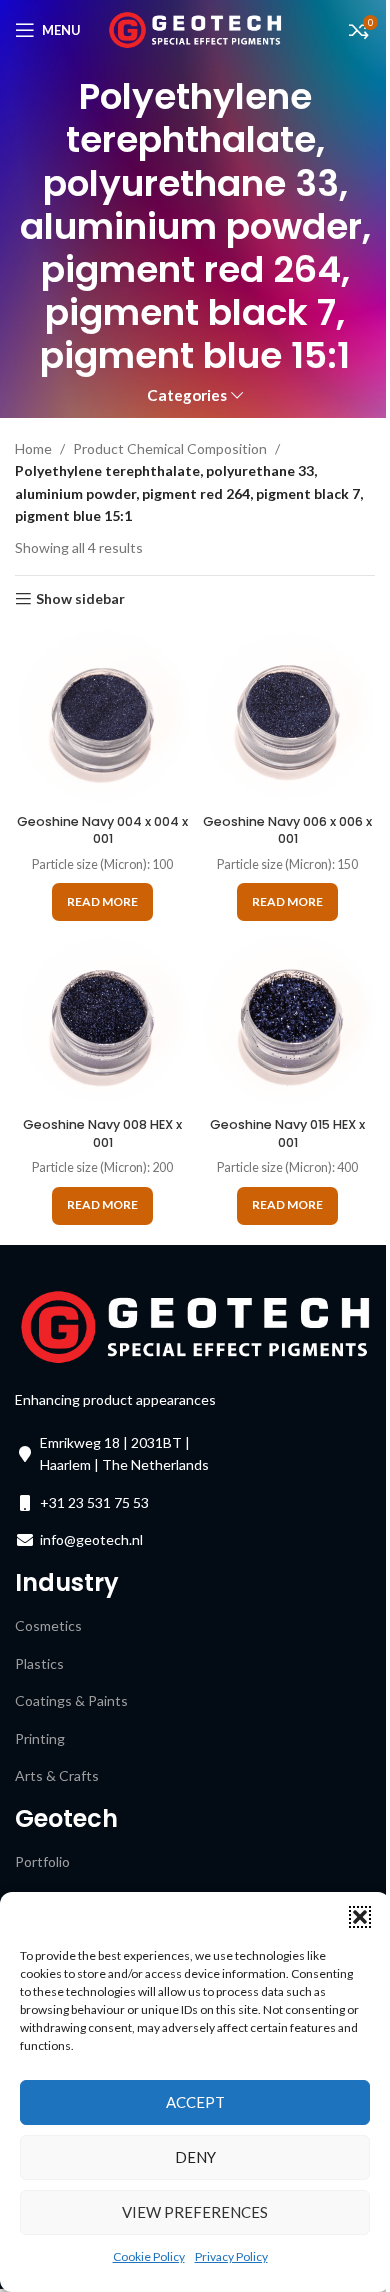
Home (33, 448)
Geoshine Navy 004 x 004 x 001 (102, 830)
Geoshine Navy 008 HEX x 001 (102, 1133)
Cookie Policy (149, 2256)
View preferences (195, 2212)
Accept (195, 2102)
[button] (360, 1917)
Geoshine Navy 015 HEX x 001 (287, 1133)
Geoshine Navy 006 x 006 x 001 (287, 830)
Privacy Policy (231, 2256)
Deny (195, 2157)
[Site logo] (195, 28)
